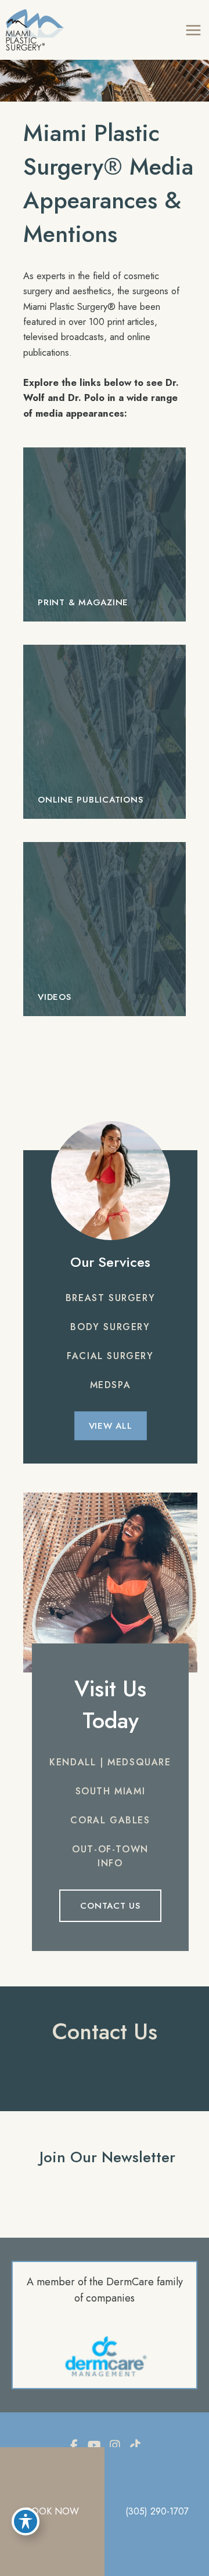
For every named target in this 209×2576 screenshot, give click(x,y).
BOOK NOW (52, 2511)
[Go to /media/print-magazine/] (105, 534)
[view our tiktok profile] (135, 2446)
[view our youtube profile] (95, 2446)
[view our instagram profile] (115, 2446)
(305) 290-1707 (157, 2511)
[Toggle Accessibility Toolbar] (26, 2521)
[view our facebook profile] (74, 2446)
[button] (110, 1298)
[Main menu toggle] (193, 30)
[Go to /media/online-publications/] (105, 732)
